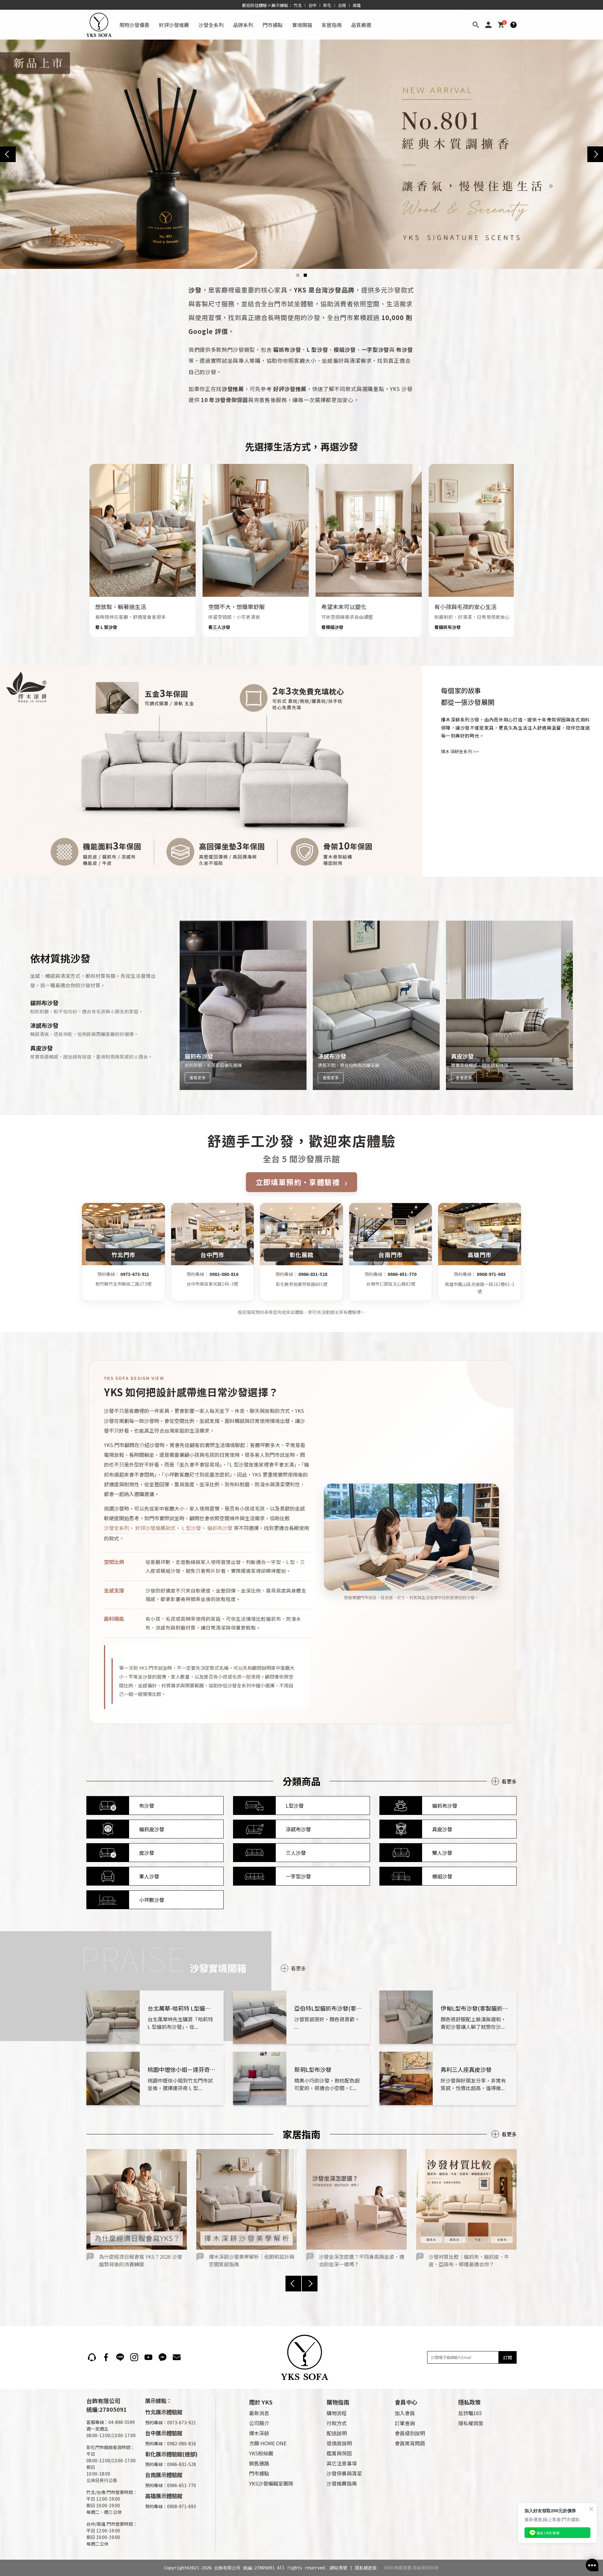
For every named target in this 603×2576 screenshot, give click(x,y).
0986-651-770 (402, 1274)
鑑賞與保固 (339, 2453)
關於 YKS (261, 2402)
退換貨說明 (339, 2443)
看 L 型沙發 (106, 627)
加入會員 (405, 2413)
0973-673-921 (135, 1274)
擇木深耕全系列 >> (460, 751)
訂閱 (508, 2357)
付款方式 (337, 2423)
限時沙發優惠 (134, 25)
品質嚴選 (361, 25)
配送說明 (337, 2433)
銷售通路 (259, 2463)
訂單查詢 (405, 2423)
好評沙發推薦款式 (155, 1528)
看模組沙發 (332, 627)
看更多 (509, 1781)
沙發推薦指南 (342, 2483)
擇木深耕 (259, 2433)
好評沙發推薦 (174, 25)
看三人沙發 (219, 627)
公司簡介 (259, 2423)
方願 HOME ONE (268, 2443)
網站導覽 (339, 2568)
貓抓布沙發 (220, 1528)
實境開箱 (302, 25)
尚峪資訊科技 (425, 2568)
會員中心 (406, 2402)
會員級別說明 (410, 2433)
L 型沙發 (191, 1528)
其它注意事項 (342, 2463)
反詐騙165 (470, 2413)
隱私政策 (470, 2402)
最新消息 (259, 2413)
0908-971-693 (491, 1274)
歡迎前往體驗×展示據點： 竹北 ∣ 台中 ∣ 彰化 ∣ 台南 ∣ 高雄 (302, 5)
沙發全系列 (211, 25)
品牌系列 (243, 25)
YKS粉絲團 (261, 2453)
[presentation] (8, 154)
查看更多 (198, 1078)
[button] (298, 275)
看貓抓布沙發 (448, 627)
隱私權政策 (471, 2423)
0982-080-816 (224, 1274)
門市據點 (273, 25)
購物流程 (337, 2413)
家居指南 (332, 25)
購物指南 (338, 2402)
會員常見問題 (410, 2443)
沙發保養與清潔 (344, 2473)
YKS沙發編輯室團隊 (271, 2483)
